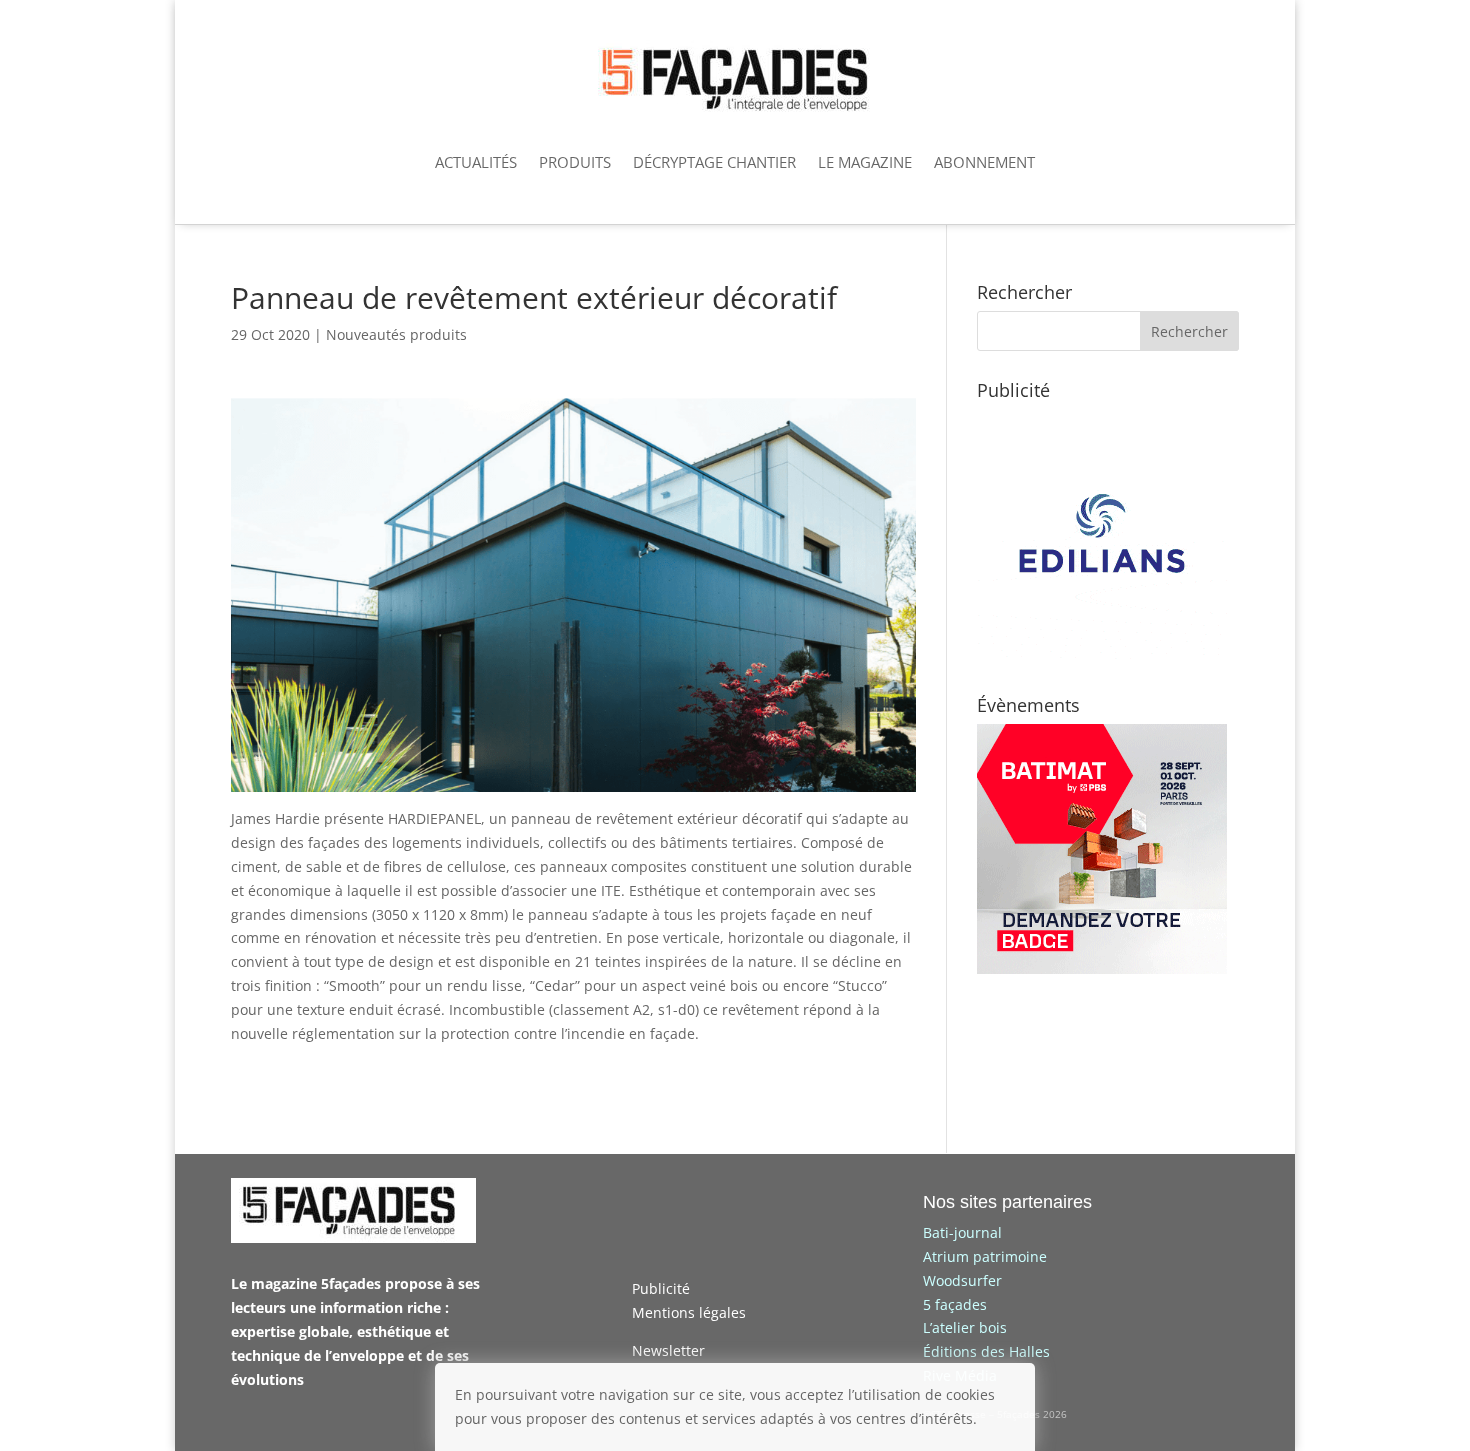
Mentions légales (689, 1312)
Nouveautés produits (396, 334)
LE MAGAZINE (865, 162)
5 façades (955, 1304)
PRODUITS (575, 162)
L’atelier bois (965, 1327)
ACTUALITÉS (476, 162)
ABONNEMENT (984, 162)
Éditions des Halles (986, 1351)
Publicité (661, 1288)
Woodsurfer (962, 1280)
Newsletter (668, 1350)
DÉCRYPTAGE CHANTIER (714, 162)
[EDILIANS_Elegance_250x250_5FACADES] (1102, 653)
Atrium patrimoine (985, 1256)
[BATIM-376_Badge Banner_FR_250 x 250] (1102, 968)
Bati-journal (962, 1232)
